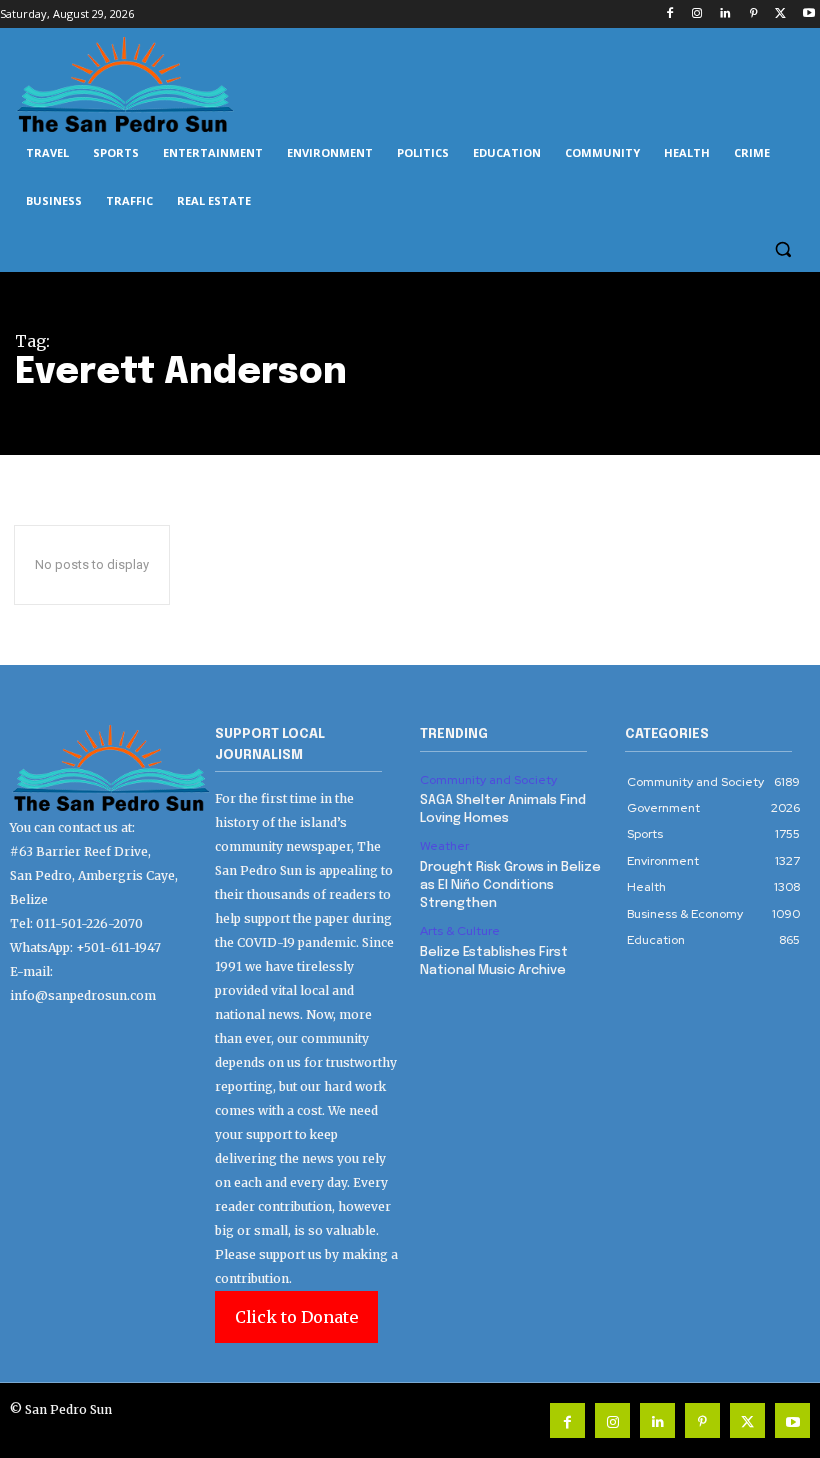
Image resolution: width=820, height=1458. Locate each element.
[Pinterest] (753, 14)
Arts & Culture (460, 931)
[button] (782, 249)
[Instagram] (697, 14)
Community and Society (488, 780)
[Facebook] (669, 14)
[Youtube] (808, 14)
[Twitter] (780, 14)
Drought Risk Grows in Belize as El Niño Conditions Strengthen (510, 885)
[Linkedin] (725, 14)
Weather (444, 846)
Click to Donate (296, 1317)
